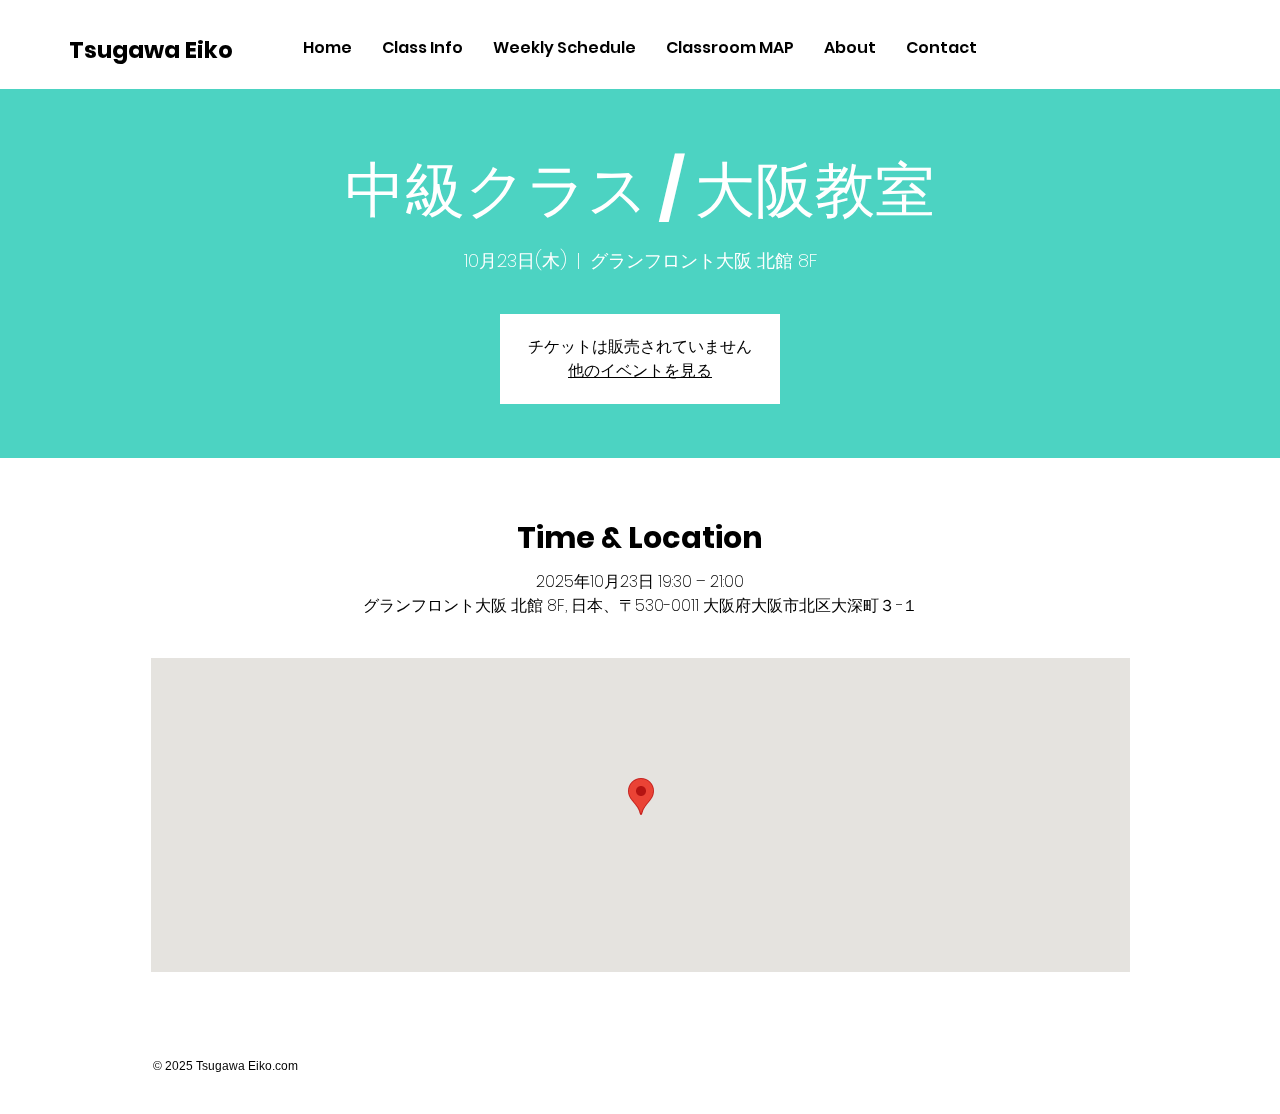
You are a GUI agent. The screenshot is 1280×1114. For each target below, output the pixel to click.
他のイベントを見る (640, 370)
